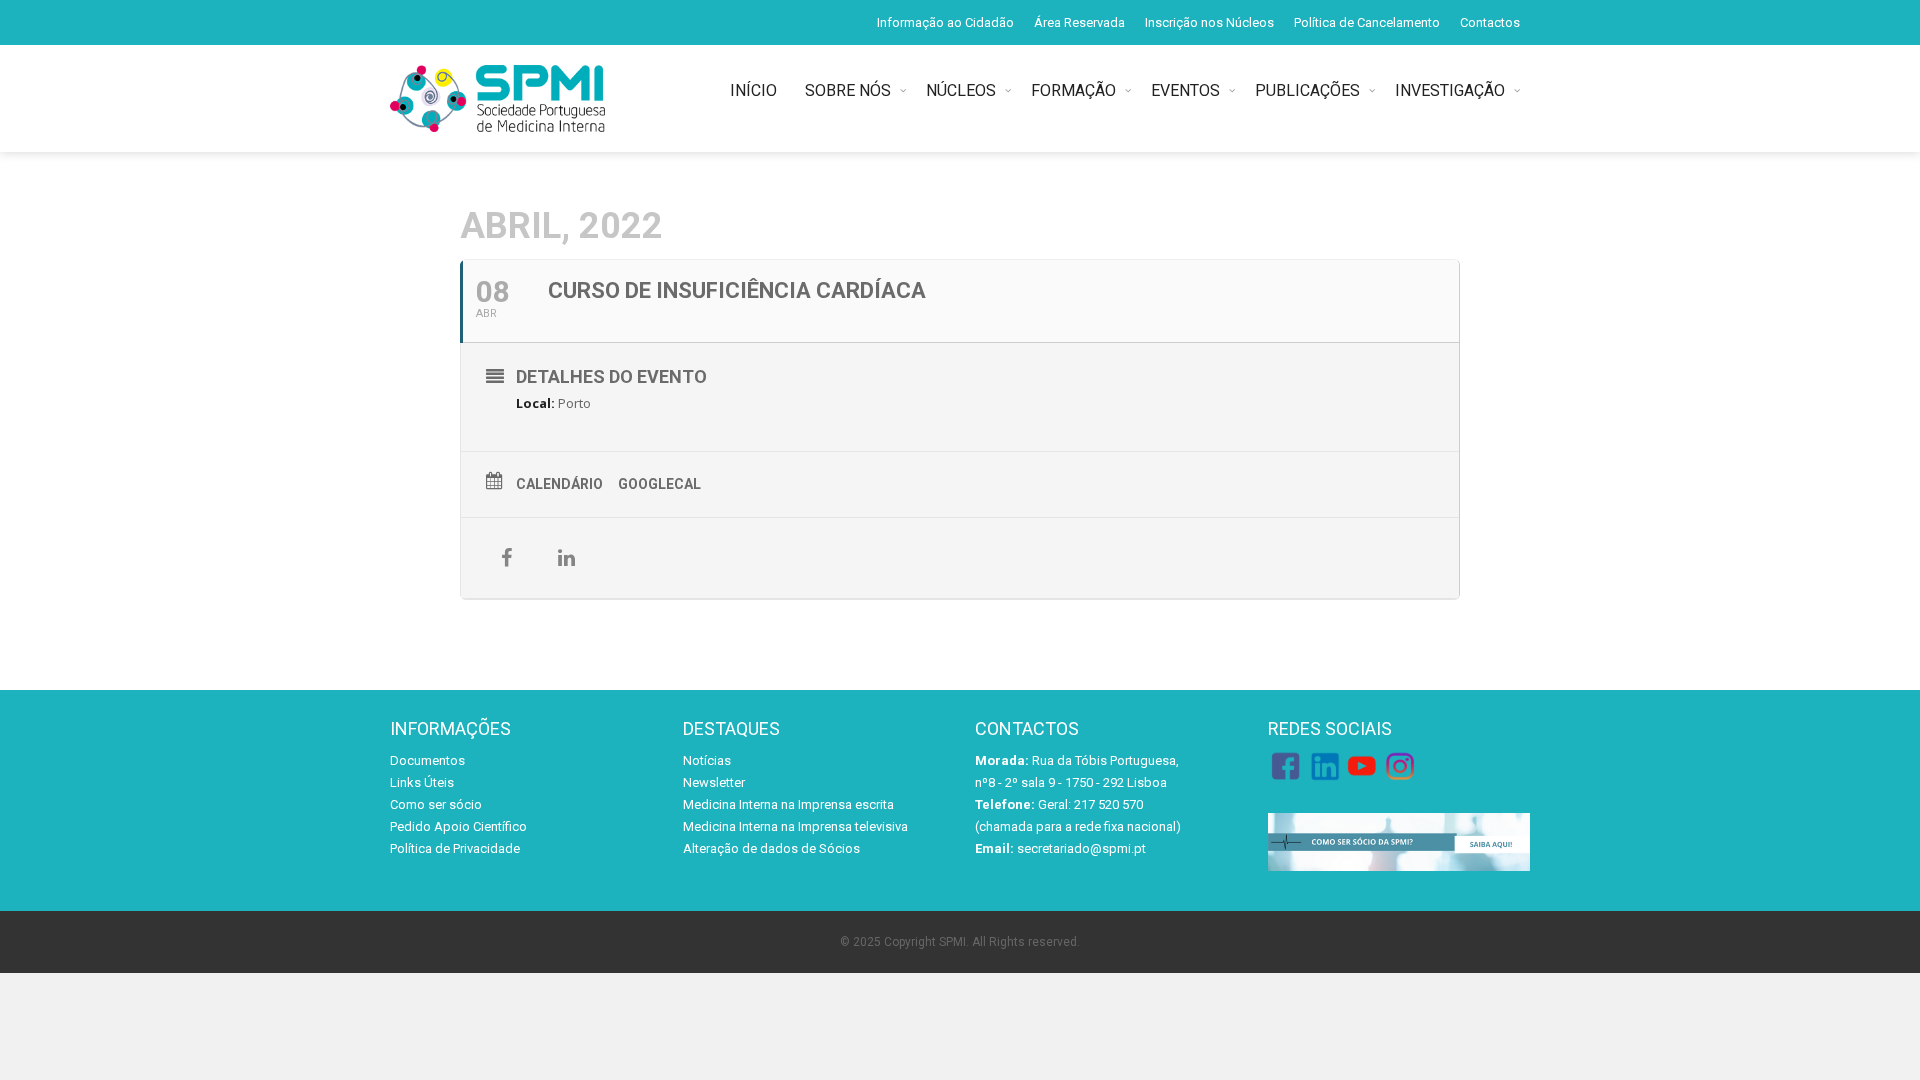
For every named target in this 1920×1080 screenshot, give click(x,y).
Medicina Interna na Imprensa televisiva (795, 826)
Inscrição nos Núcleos (1209, 22)
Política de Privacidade (455, 848)
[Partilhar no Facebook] (506, 558)
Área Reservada (1079, 22)
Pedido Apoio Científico (458, 826)
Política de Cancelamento (1367, 22)
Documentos (427, 760)
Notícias (707, 760)
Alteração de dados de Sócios (771, 848)
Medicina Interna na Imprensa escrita (788, 804)
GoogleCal (659, 484)
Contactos (1490, 22)
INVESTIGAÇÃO (1450, 90)
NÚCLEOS (961, 90)
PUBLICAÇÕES (1307, 90)
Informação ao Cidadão (945, 22)
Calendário (559, 484)
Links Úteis (422, 782)
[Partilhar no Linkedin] (566, 558)
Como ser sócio (436, 804)
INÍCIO (757, 90)
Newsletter (714, 782)
